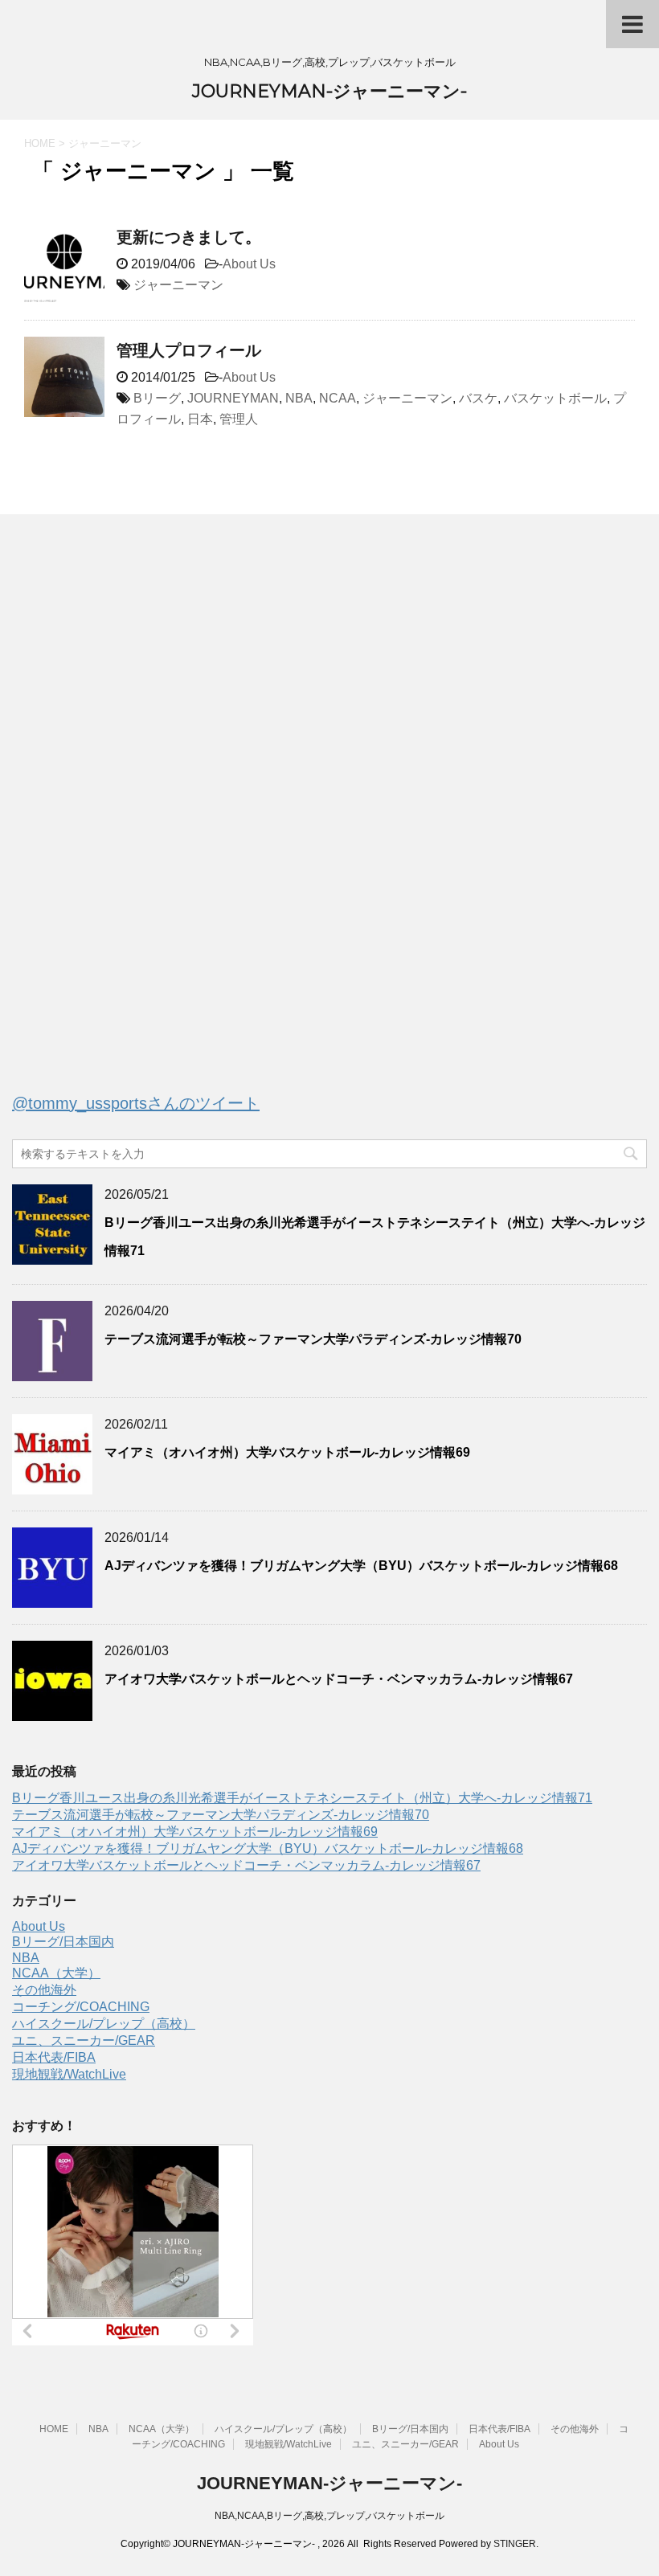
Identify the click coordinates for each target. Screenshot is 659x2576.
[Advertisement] (133, 820)
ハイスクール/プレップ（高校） (104, 2024)
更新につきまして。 (189, 237)
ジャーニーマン (178, 285)
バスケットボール (555, 398)
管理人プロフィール (189, 350)
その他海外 (44, 1990)
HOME (54, 2429)
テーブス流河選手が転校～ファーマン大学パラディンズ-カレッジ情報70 (313, 1339)
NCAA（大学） (56, 1973)
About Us (249, 264)
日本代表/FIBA (54, 2057)
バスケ (478, 398)
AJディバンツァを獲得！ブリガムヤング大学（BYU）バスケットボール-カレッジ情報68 (361, 1566)
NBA (299, 398)
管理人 (239, 419)
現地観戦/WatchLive (69, 2074)
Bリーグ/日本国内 (63, 1942)
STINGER (515, 2544)
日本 (200, 419)
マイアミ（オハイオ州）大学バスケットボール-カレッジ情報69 (287, 1452)
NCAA (338, 398)
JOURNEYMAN (233, 398)
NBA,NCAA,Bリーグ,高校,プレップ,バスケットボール (329, 2516)
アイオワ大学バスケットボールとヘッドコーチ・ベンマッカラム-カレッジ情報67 (339, 1679)
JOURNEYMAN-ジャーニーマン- (329, 91)
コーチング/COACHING (81, 2007)
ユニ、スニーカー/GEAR (84, 2040)
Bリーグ (157, 398)
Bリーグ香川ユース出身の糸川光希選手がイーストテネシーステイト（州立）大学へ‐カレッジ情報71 (302, 1798)
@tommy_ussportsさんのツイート (136, 1103)
